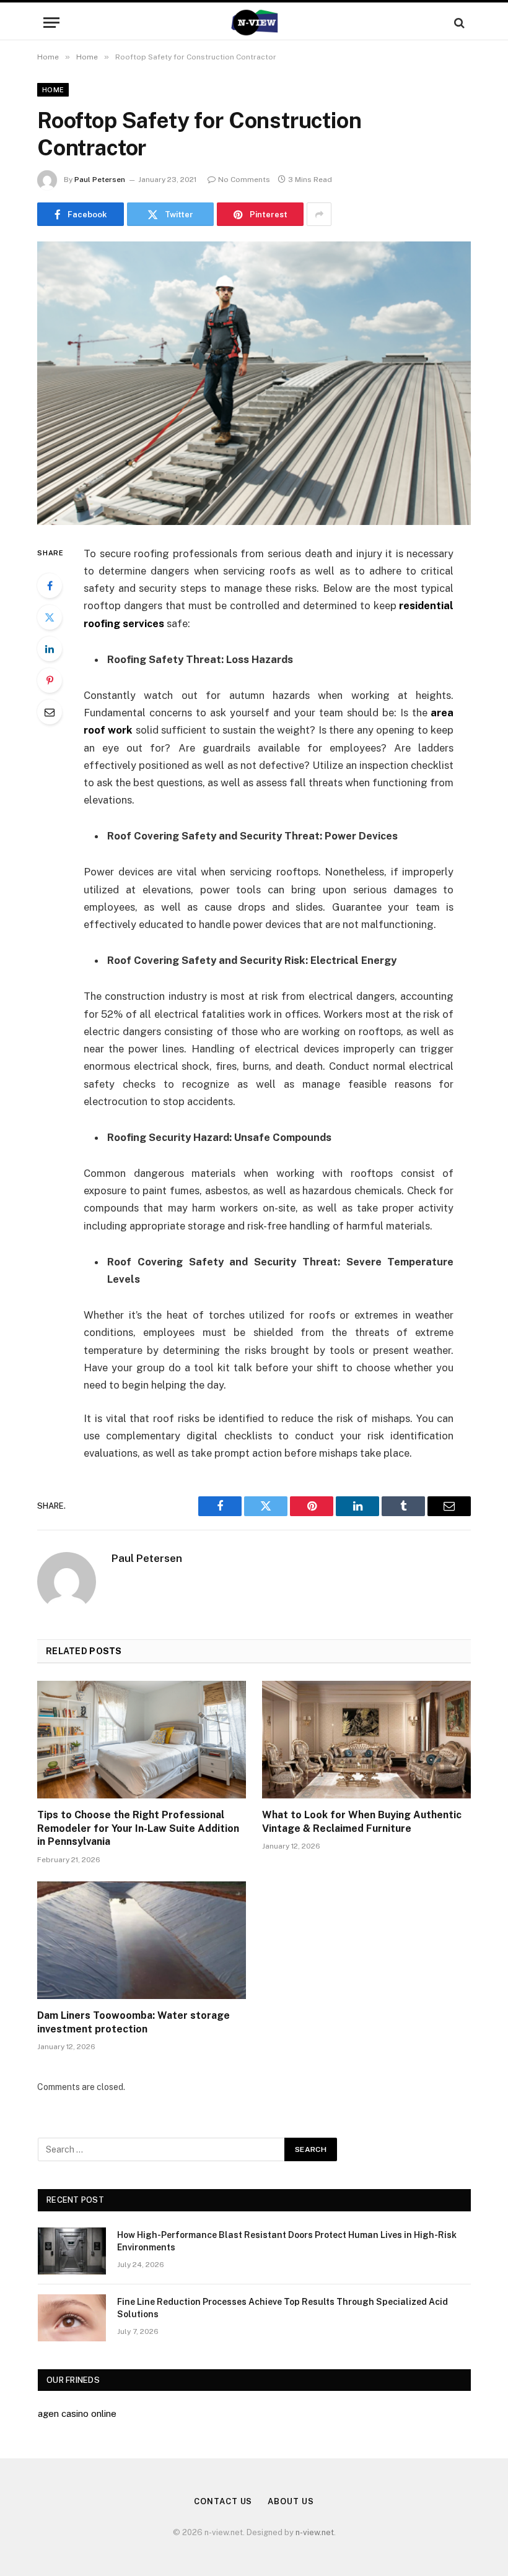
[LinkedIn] (50, 649)
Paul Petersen (100, 180)
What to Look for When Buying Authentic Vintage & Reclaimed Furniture (362, 1822)
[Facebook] (50, 586)
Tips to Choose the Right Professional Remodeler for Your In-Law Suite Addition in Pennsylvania (138, 1828)
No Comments (244, 180)
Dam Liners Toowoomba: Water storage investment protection (134, 2022)
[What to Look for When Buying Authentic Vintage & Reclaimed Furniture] (366, 1740)
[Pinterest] (50, 680)
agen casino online (77, 2413)
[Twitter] (50, 617)
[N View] (254, 23)
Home (53, 90)
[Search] (458, 23)
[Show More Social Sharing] (319, 214)
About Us (291, 2501)
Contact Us (223, 2501)
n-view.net (315, 2532)
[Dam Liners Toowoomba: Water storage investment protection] (142, 1940)
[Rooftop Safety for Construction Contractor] (254, 383)
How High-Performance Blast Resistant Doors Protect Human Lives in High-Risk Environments (287, 2241)
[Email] (50, 712)
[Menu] (51, 23)
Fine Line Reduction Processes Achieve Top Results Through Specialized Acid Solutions (282, 2308)
